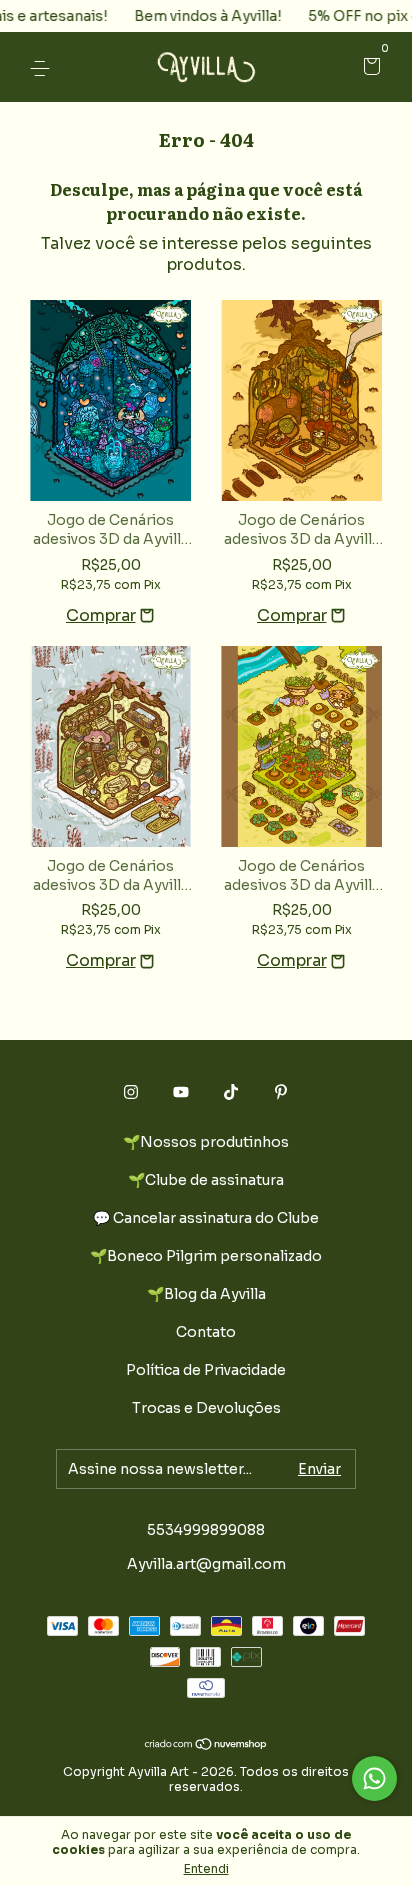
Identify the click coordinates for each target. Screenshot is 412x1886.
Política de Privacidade (206, 1370)
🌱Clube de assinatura (206, 1180)
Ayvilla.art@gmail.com (206, 1564)
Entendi (206, 1868)
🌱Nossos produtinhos (206, 1142)
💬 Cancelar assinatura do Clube (206, 1218)
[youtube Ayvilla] (181, 1092)
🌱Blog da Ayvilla (206, 1294)
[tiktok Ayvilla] (231, 1092)
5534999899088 (206, 1530)
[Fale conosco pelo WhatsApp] (374, 1778)
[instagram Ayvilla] (131, 1092)
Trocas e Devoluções (206, 1408)
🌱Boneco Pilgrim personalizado (206, 1256)
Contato (206, 1332)
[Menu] (43, 68)
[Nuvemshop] (206, 1745)
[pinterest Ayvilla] (281, 1092)
